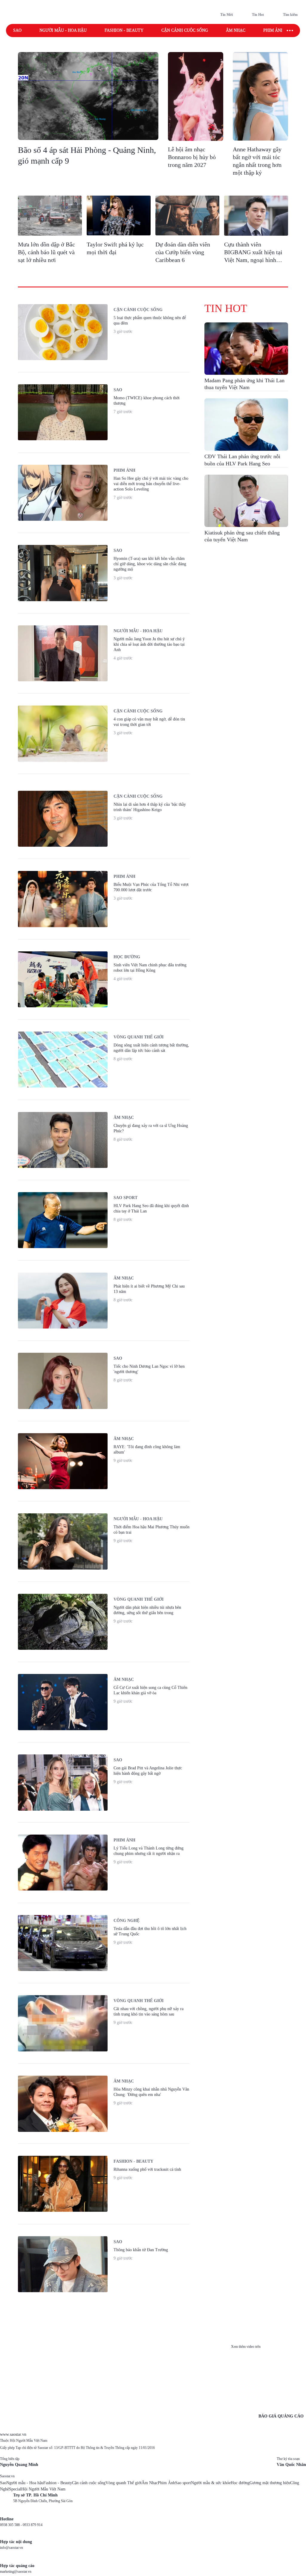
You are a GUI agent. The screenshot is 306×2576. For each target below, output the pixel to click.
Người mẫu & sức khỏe (211, 2483)
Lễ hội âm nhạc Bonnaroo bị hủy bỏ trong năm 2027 (192, 157)
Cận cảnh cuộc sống (185, 30)
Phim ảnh (274, 30)
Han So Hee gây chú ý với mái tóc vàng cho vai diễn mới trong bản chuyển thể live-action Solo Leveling (151, 484)
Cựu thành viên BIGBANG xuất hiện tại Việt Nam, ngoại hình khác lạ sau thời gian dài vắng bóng (254, 260)
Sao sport (183, 2483)
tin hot (226, 308)
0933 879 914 (33, 2525)
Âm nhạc (236, 30)
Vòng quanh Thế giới (124, 2483)
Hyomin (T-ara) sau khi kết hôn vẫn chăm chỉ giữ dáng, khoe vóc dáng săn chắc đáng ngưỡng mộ (150, 564)
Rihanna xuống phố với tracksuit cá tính (147, 2169)
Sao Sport (126, 1198)
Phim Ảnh (166, 2483)
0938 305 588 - (11, 2525)
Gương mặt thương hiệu (270, 2483)
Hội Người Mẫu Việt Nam (43, 2489)
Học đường (127, 957)
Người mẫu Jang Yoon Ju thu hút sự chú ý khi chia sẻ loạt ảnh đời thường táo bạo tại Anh (149, 644)
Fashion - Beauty (124, 30)
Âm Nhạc (150, 2483)
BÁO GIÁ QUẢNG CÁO (281, 2416)
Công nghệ (127, 1921)
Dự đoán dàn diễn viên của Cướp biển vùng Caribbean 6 (183, 252)
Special (15, 2489)
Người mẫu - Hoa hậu (63, 30)
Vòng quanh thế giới (139, 1037)
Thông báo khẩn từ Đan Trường (141, 2250)
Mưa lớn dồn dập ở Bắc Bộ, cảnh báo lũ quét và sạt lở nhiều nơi (46, 252)
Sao (17, 30)
